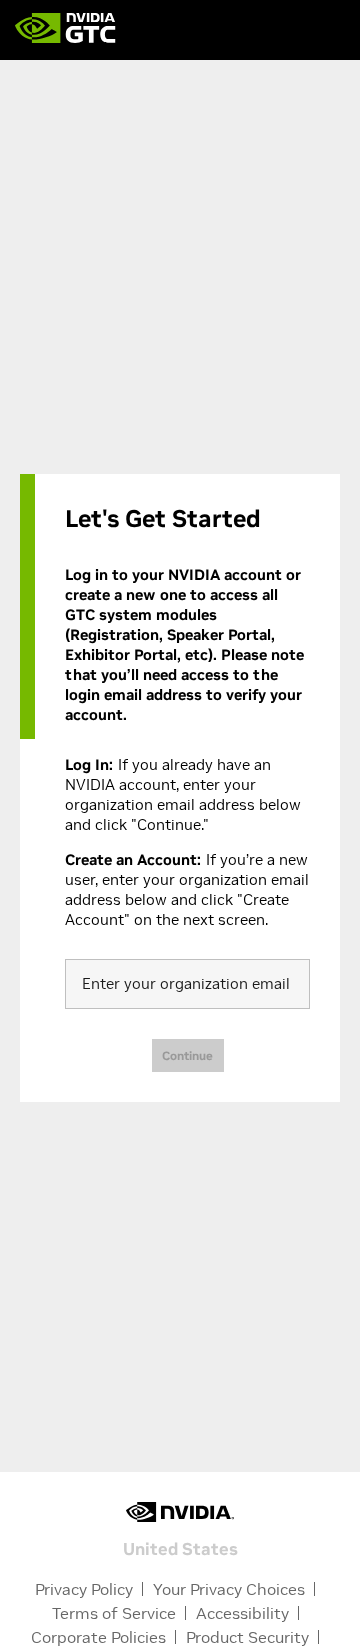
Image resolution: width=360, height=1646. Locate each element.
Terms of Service (114, 1613)
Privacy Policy (84, 1589)
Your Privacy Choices (229, 1589)
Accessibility (242, 1613)
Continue (187, 1055)
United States (180, 1547)
